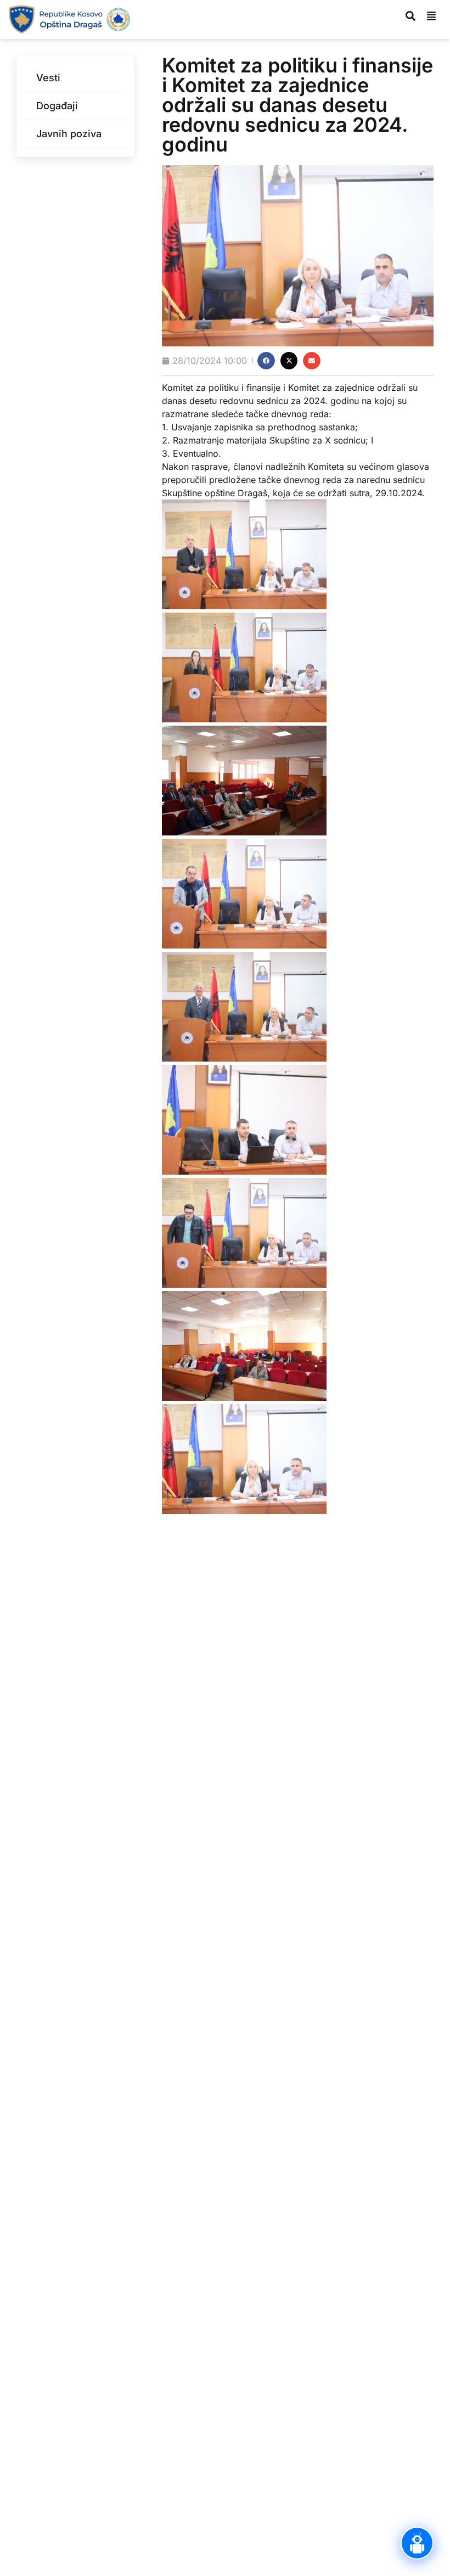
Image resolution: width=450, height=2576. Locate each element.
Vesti (48, 78)
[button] (266, 361)
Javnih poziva (69, 134)
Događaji (57, 106)
